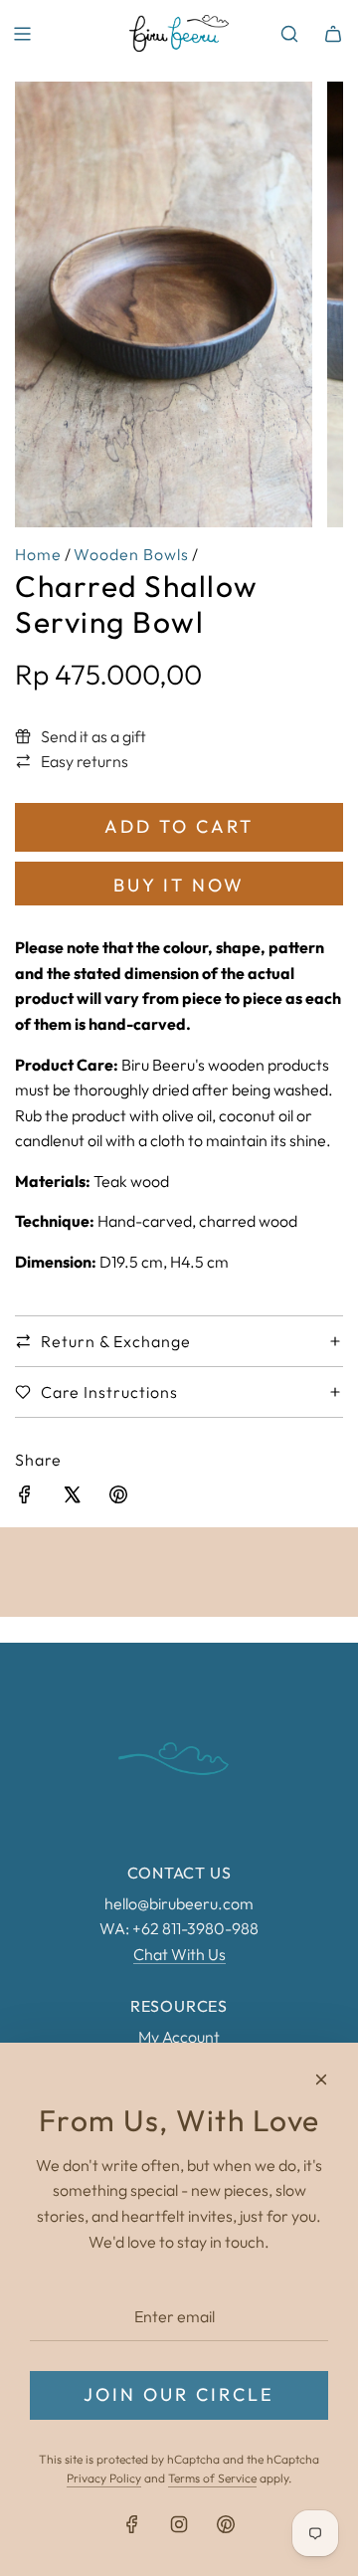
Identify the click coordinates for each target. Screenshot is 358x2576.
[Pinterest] (226, 2524)
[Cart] (333, 34)
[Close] (321, 2080)
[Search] (289, 34)
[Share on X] (72, 1498)
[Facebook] (132, 2524)
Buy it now (179, 885)
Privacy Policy (104, 2478)
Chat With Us (179, 1954)
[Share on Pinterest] (118, 1498)
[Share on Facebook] (25, 1498)
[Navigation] (22, 34)
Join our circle (179, 2394)
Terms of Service (212, 2478)
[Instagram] (179, 2524)
